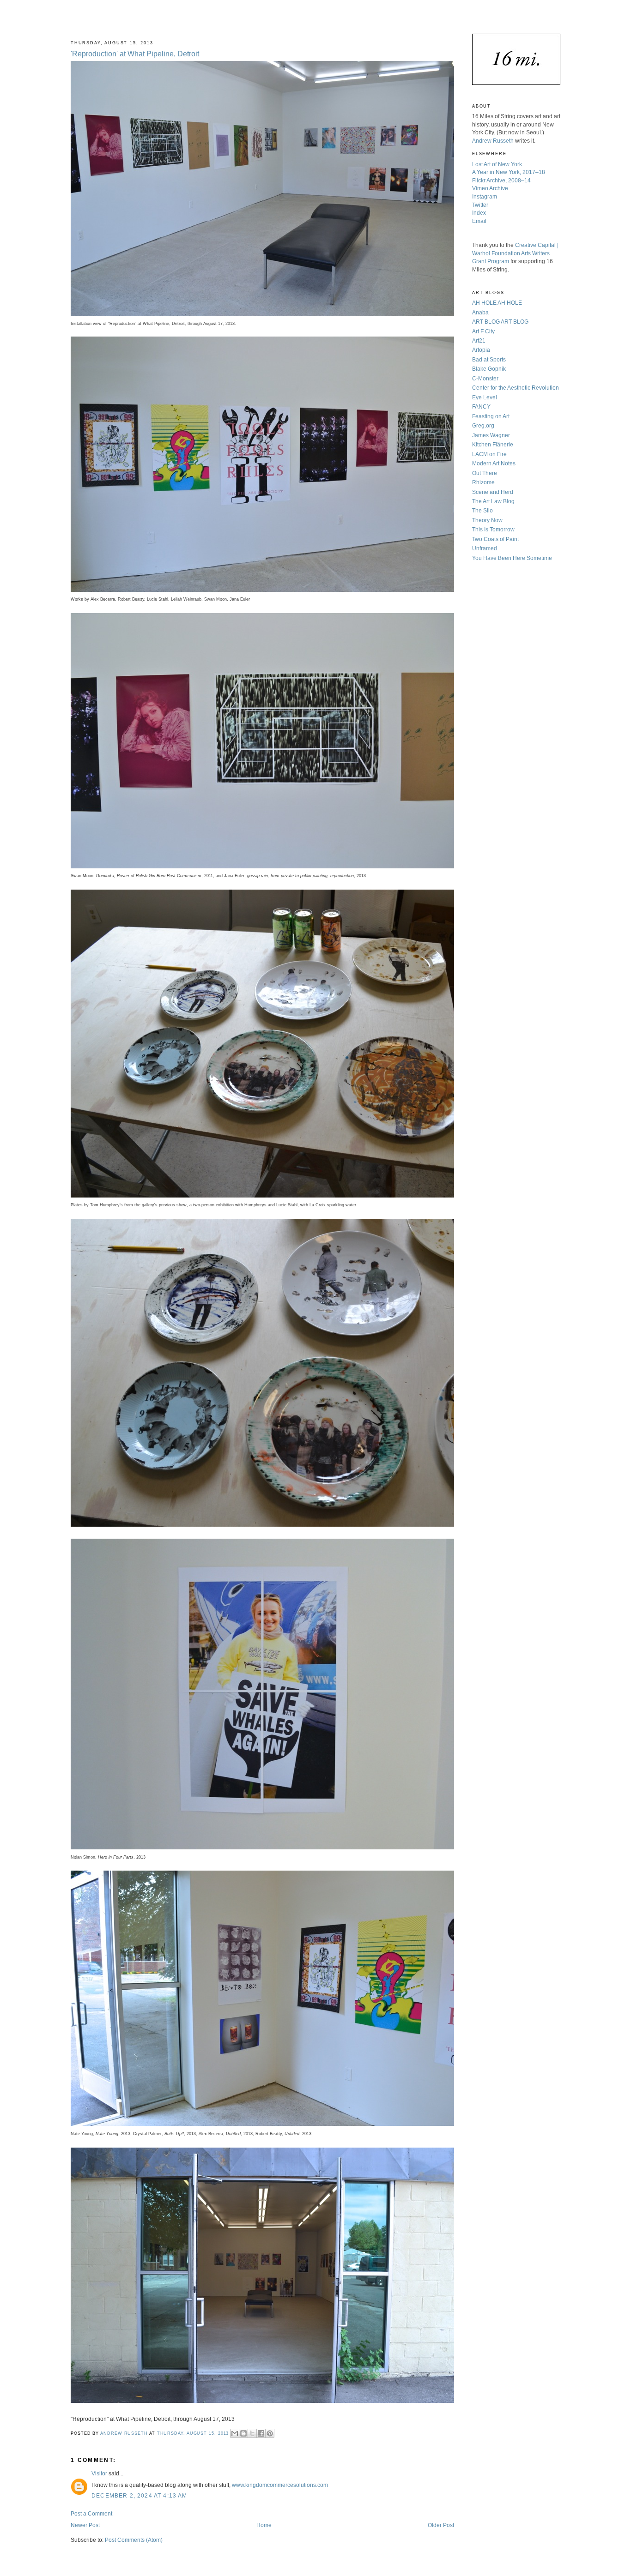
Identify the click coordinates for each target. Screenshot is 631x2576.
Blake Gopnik (489, 369)
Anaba (480, 312)
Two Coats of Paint (495, 539)
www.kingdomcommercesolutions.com (280, 2485)
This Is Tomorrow (493, 529)
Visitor (99, 2473)
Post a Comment (91, 2513)
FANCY (481, 406)
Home (264, 2525)
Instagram (485, 196)
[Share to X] (252, 2433)
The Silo (482, 510)
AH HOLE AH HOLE (497, 303)
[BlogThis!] (243, 2433)
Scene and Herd (493, 492)
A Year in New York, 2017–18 (509, 172)
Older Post (441, 2525)
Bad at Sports (489, 359)
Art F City (483, 331)
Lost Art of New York (497, 164)
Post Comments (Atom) (134, 2540)
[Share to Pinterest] (270, 2433)
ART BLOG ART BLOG (500, 322)
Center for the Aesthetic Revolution (516, 388)
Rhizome (483, 482)
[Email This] (235, 2433)
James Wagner (491, 435)
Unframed (485, 548)
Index (479, 213)
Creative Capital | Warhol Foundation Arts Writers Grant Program (515, 253)
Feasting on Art (491, 416)
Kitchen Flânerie (493, 444)
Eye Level (485, 397)
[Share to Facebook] (261, 2433)
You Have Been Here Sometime (512, 558)
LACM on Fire (489, 454)
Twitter (480, 205)
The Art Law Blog (493, 501)
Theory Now (487, 520)
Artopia (481, 350)
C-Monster (485, 378)
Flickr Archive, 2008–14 (501, 180)
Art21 (479, 340)
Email (479, 221)
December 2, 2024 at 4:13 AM (140, 2495)
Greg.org (483, 425)
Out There (485, 473)
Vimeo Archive (490, 188)
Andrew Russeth (493, 141)
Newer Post (85, 2525)
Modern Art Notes (494, 463)
